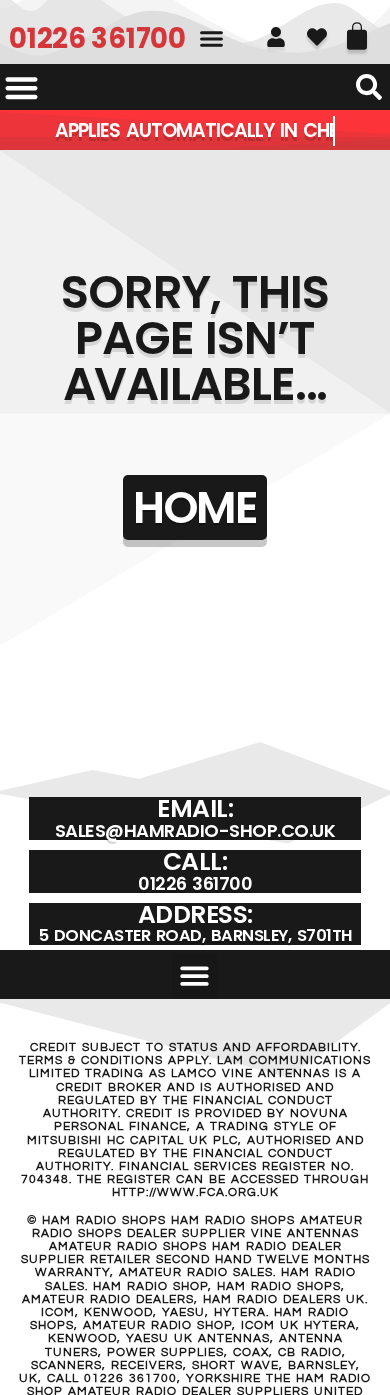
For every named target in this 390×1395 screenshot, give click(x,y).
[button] (212, 39)
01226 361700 (97, 38)
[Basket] (357, 29)
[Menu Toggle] (21, 87)
